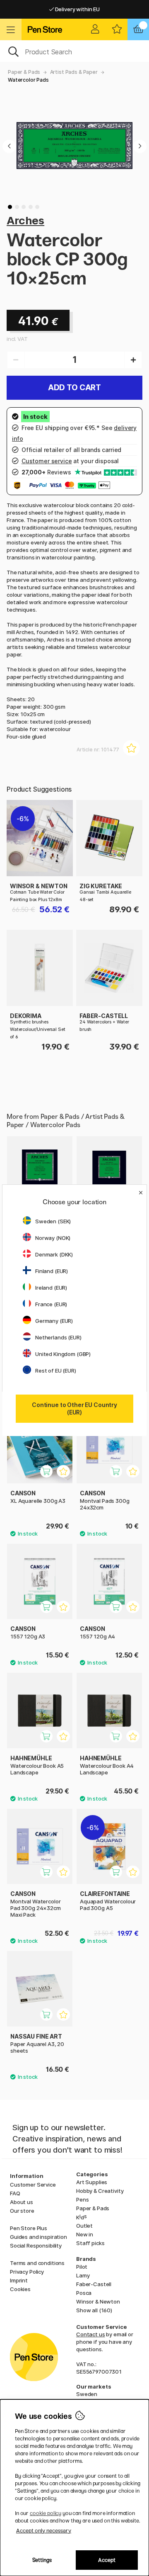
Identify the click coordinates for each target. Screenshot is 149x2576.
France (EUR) (51, 1304)
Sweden (87, 2394)
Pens (82, 2199)
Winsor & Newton (98, 2301)
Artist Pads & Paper (74, 72)
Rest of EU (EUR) (56, 1371)
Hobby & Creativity (100, 2191)
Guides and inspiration (38, 2237)
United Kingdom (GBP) (63, 1354)
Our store (22, 2211)
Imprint (19, 2280)
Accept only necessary (44, 2531)
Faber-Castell (94, 2284)
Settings (42, 2560)
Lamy (83, 2275)
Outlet (84, 2226)
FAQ (15, 2193)
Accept (107, 2560)
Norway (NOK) (53, 1238)
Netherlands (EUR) (58, 1337)
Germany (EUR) (54, 1321)
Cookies (20, 2289)
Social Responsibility (36, 2245)
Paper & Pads (24, 72)
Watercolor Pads (28, 80)
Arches (25, 220)
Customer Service (33, 2185)
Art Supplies (92, 2182)
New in (85, 2234)
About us (22, 2202)
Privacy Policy (27, 2272)
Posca (84, 2293)
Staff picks (90, 2243)
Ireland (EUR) (51, 1288)
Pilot (82, 2267)
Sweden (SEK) (53, 1221)
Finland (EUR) (52, 1271)
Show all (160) (94, 2310)
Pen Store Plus (29, 2228)
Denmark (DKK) (54, 1254)
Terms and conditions (37, 2263)
